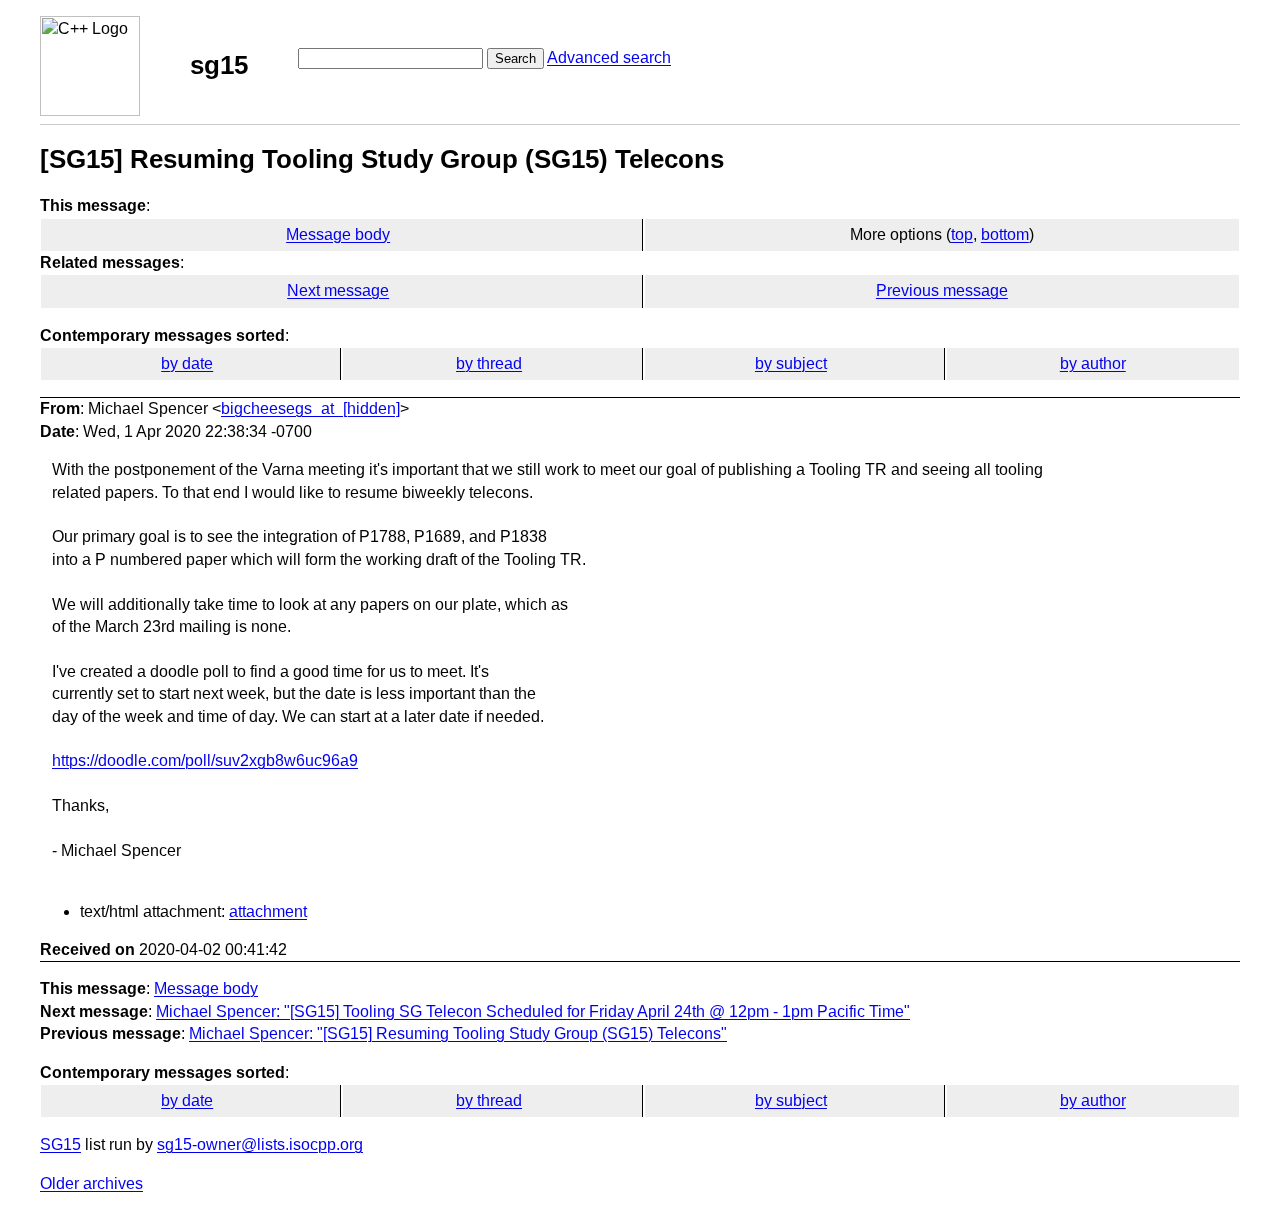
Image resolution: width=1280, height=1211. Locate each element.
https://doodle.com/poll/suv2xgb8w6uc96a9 (205, 760)
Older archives (91, 1183)
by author (1093, 363)
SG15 (60, 1144)
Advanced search (609, 57)
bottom (1005, 234)
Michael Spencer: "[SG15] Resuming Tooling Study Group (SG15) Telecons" (458, 1033)
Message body (338, 234)
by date (187, 363)
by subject (791, 363)
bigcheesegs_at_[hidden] (310, 408)
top (962, 234)
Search (515, 58)
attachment (268, 911)
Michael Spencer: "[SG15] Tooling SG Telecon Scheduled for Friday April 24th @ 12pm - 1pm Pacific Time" (533, 1011)
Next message (338, 290)
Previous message (942, 290)
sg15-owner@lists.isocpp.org (260, 1144)
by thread (489, 363)
